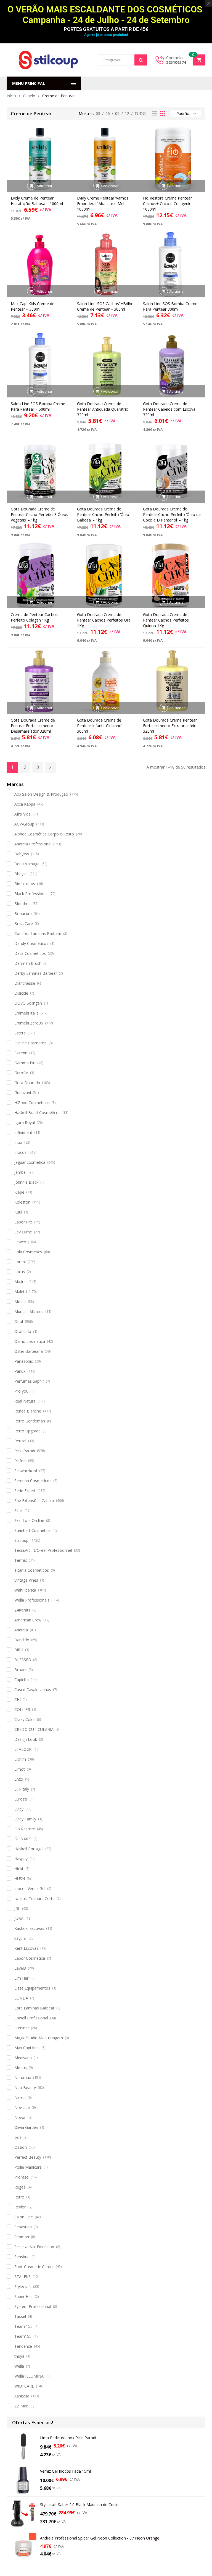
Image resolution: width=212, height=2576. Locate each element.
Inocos (20, 1152)
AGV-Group (24, 824)
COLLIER (22, 1709)
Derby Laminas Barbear (36, 973)
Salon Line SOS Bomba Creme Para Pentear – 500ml (38, 406)
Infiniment (23, 1132)
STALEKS (22, 2277)
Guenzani (23, 1093)
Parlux (20, 1371)
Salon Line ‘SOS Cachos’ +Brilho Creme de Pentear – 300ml (105, 306)
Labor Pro (23, 1222)
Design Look (26, 1739)
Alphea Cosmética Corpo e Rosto (44, 834)
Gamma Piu (25, 1063)
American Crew (28, 1620)
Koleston (22, 1202)
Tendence (23, 2346)
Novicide (22, 2107)
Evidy (19, 1809)
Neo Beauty (25, 2088)
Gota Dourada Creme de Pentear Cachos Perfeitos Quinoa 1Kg (166, 620)
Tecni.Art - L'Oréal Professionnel (43, 1550)
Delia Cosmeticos (30, 953)
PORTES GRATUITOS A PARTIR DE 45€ (106, 29)
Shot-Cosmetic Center (34, 2267)
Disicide (21, 993)
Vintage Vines (26, 1580)
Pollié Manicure (28, 2167)
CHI (18, 1700)
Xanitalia (22, 2396)
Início (11, 96)
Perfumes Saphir (29, 1381)
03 (98, 113)
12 (127, 113)
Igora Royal (25, 1122)
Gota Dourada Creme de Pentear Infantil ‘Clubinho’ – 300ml (101, 726)
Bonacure (23, 914)
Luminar (22, 2028)
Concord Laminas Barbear (38, 933)
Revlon (20, 2207)
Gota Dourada (27, 1083)
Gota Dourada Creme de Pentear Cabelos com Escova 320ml (169, 409)
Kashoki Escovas (29, 1928)
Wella (19, 2366)
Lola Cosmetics (28, 1252)
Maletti (21, 1292)
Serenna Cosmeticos (33, 1481)
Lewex (20, 1242)
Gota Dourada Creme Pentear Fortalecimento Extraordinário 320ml (170, 726)
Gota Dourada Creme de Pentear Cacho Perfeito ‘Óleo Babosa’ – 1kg (103, 514)
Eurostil (21, 1799)
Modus (21, 2068)
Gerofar (21, 1073)
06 (108, 113)
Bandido (22, 1640)
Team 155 (23, 2326)
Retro (19, 2197)
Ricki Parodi (25, 1451)
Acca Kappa (25, 804)
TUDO (140, 113)
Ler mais (111, 291)
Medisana (23, 2058)
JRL (17, 1908)
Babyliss (22, 854)
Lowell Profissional (31, 2018)
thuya (19, 2356)
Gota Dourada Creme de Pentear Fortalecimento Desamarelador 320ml (33, 726)
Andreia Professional (33, 844)
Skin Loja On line (29, 1520)
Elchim (20, 1759)
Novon (20, 2117)
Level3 (20, 1968)
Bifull (19, 1650)
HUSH (20, 1879)
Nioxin (20, 2097)
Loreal (20, 1262)
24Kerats (22, 1610)
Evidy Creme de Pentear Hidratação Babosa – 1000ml (37, 201)
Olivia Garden (26, 2127)
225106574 (176, 62)
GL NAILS (23, 1839)
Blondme (22, 904)
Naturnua (23, 2078)
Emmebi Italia (26, 1013)
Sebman (22, 2237)
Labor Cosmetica (30, 1958)
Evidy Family (25, 1819)
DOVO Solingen (28, 1003)
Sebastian (23, 2227)
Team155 (23, 2336)
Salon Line (24, 2217)
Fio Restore (25, 1829)
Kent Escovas (26, 1948)
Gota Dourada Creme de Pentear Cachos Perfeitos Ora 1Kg (104, 620)
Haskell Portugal (29, 1849)
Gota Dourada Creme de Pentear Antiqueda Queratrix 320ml (102, 409)
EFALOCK (23, 1749)
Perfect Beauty (28, 2157)
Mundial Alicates (29, 1311)
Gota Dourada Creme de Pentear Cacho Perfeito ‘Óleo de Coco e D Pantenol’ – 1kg (172, 514)
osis (18, 2137)
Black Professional (31, 894)
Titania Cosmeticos (32, 1570)
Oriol (19, 1321)
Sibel (18, 1510)
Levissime (23, 1232)
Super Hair (24, 2296)
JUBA (19, 1918)
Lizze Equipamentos (32, 1988)
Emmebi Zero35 (29, 1023)
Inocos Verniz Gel (30, 1889)
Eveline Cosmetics (31, 1043)
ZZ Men (21, 2406)
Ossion (21, 2147)
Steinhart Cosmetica (32, 1530)
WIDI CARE (24, 2386)
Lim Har (21, 1978)
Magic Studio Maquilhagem (39, 2038)
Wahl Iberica (25, 1590)
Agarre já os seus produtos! (106, 35)
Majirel (20, 1282)
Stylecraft (23, 2287)
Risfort (20, 1461)
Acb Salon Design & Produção (41, 794)
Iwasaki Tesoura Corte (35, 1898)
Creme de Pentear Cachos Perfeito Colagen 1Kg (34, 617)
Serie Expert (25, 1491)
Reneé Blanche (28, 1411)
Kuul (18, 1212)
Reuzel (20, 1441)
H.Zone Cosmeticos (32, 1103)
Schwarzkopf (26, 1471)
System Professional (33, 2306)
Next (50, 767)
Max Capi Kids (27, 2048)
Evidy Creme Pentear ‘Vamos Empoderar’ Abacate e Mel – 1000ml (103, 204)
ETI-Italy (22, 1789)
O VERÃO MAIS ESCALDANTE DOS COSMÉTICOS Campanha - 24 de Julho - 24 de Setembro (106, 15)
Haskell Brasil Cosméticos (37, 1113)
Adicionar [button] (45, 186)
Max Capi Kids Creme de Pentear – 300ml (33, 306)
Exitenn (21, 1053)
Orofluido (23, 1331)
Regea (20, 2187)
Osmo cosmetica (30, 1341)
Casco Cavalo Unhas (33, 1690)
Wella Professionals (32, 1600)
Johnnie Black (26, 1182)
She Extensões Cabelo (34, 1501)
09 (117, 113)
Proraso (22, 2177)
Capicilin (22, 1680)
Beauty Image (27, 864)
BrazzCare (24, 923)
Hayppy (21, 1859)
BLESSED (23, 1660)
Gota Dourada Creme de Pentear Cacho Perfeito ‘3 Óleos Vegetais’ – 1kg (39, 514)
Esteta (20, 1033)
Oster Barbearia (29, 1351)
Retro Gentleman (30, 1421)
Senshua (22, 2257)
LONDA (21, 1998)
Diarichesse (25, 983)
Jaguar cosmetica (30, 1162)
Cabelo (29, 96)
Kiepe (19, 1192)
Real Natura (25, 1401)
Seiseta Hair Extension (34, 2247)
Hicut (19, 1869)
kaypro (20, 1938)
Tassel (20, 2316)
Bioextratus (25, 884)
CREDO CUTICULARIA (34, 1729)
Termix (21, 1560)
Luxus (20, 1272)
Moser (20, 1302)
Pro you (21, 1391)
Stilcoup (21, 1540)
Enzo (19, 1779)
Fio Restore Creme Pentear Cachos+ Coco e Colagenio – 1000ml (169, 204)
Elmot (20, 1769)
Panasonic (24, 1361)
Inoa (18, 1142)
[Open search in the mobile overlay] (122, 60)
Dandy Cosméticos (31, 943)
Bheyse (21, 874)
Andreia (21, 1630)
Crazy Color (25, 1719)
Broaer (21, 1670)
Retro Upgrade (27, 1431)
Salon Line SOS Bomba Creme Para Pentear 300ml (170, 306)
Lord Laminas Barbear (34, 2008)
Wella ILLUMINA (29, 2376)
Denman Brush (28, 963)
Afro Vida (22, 814)
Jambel (20, 1172)
